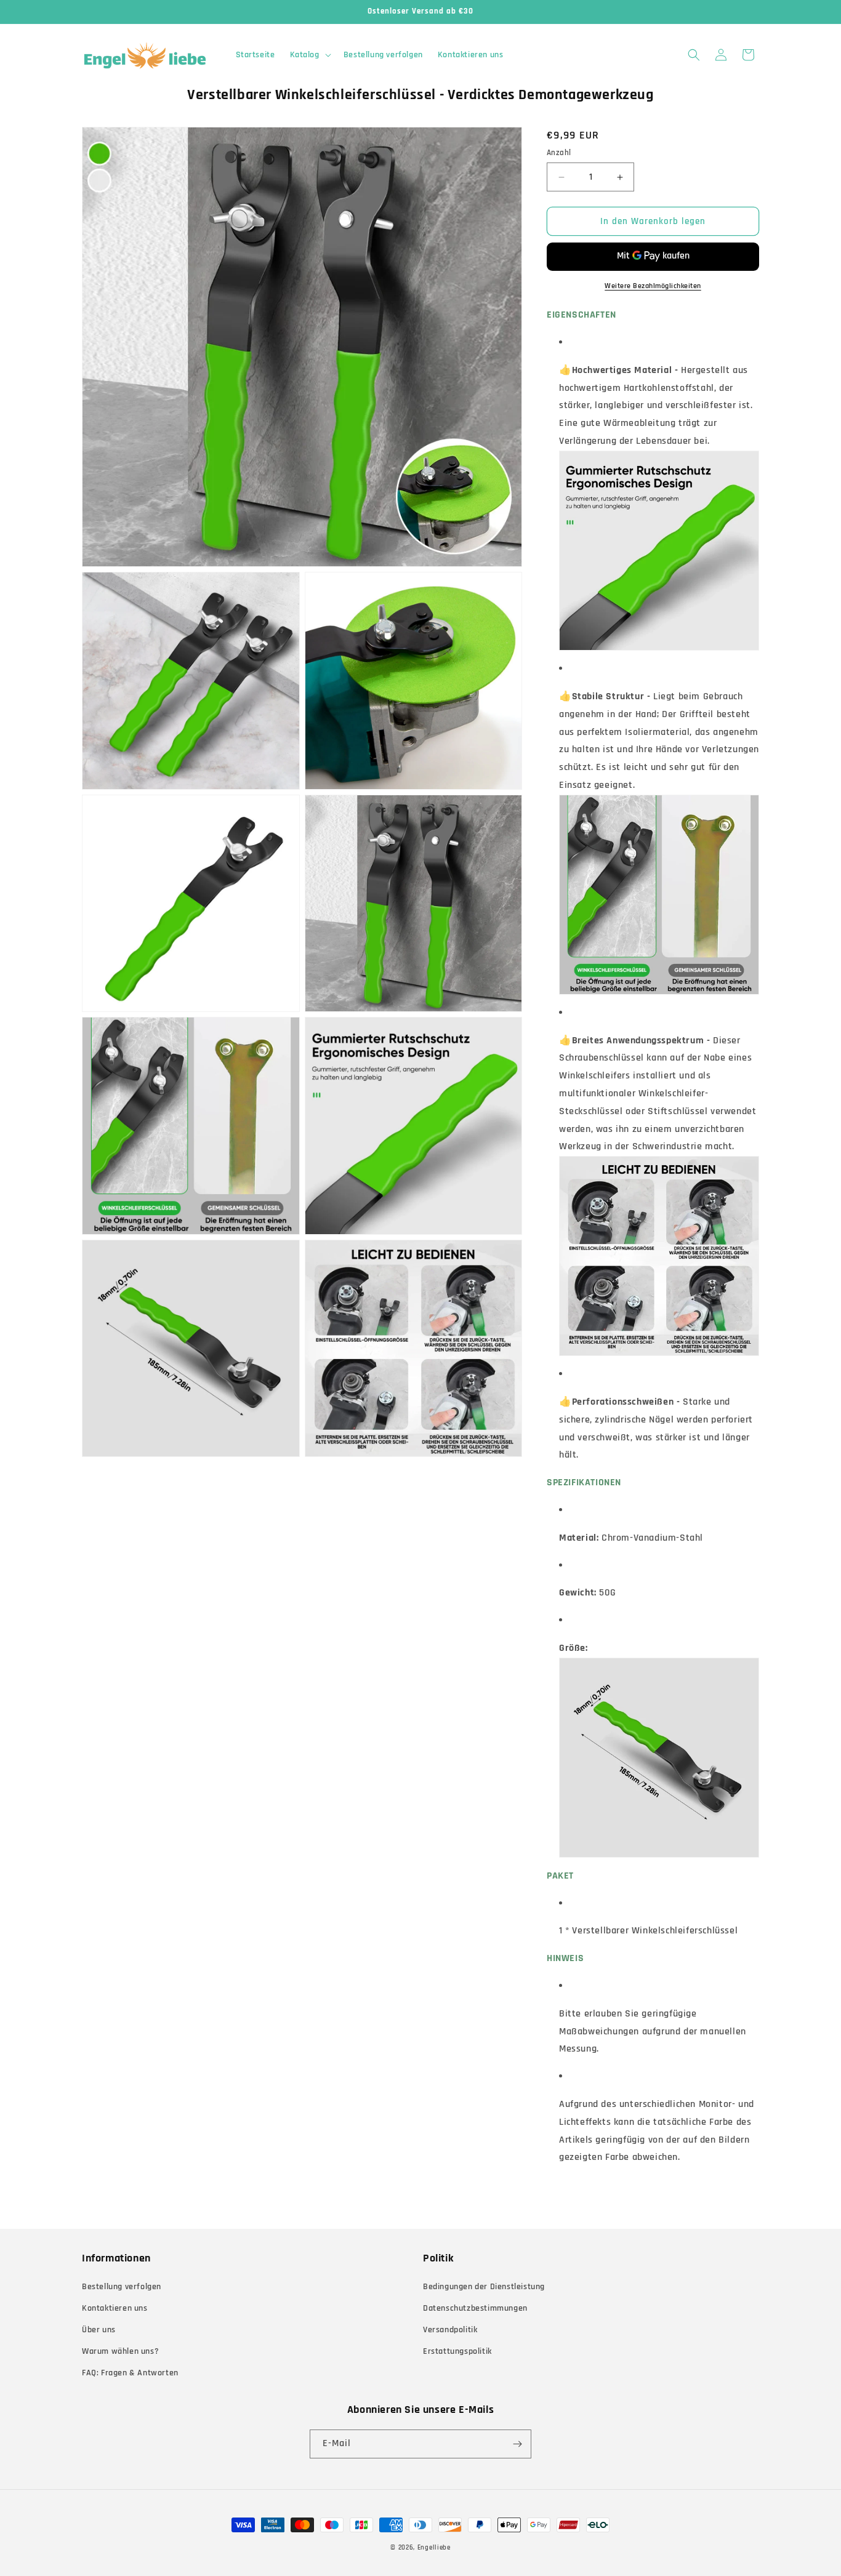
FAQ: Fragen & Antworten (130, 2373)
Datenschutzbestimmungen (475, 2308)
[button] (309, 55)
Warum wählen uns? (120, 2351)
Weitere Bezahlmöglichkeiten (653, 286)
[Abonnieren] (517, 2444)
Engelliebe (434, 2548)
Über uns (99, 2330)
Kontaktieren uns (115, 2308)
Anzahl (559, 153)
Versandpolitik (450, 2330)
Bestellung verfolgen (122, 2287)
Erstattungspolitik (457, 2351)
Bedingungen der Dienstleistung (484, 2287)
